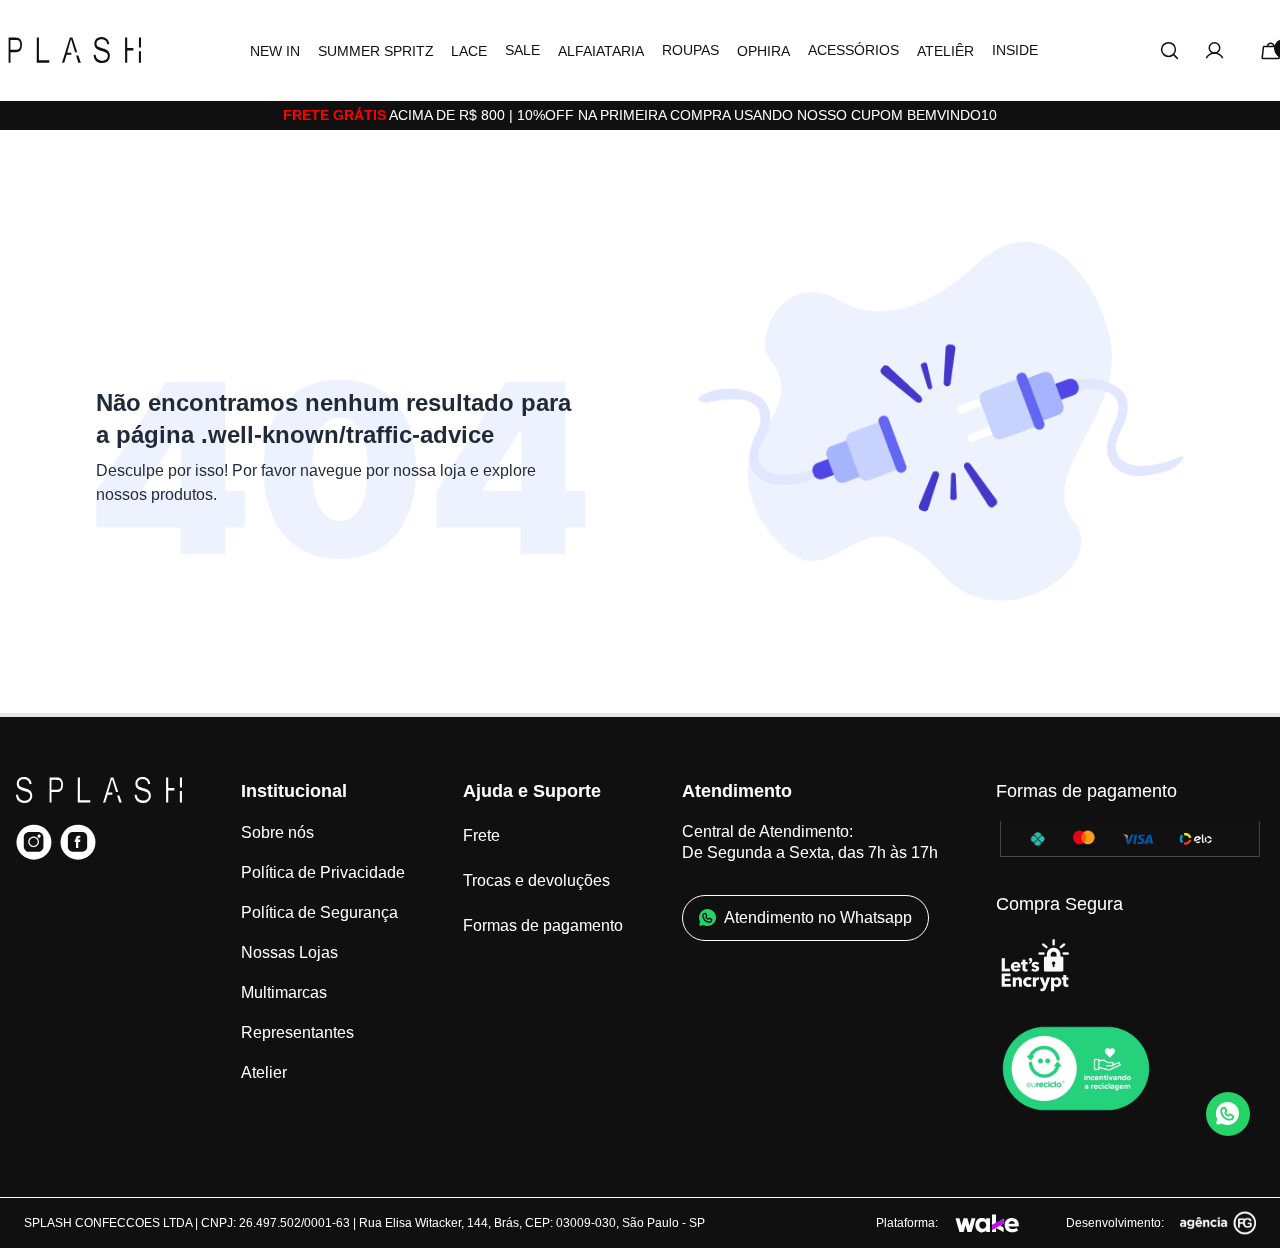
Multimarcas (284, 992)
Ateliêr (945, 51)
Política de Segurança (319, 912)
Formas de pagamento (543, 925)
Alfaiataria (601, 51)
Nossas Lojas (289, 952)
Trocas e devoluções (536, 880)
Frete (481, 835)
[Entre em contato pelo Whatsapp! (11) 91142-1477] (1228, 1114)
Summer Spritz (376, 51)
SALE (522, 50)
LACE (469, 51)
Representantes (297, 1032)
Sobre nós (277, 832)
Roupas (690, 50)
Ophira (763, 51)
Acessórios (853, 50)
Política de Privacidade (323, 872)
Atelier (264, 1072)
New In (275, 51)
